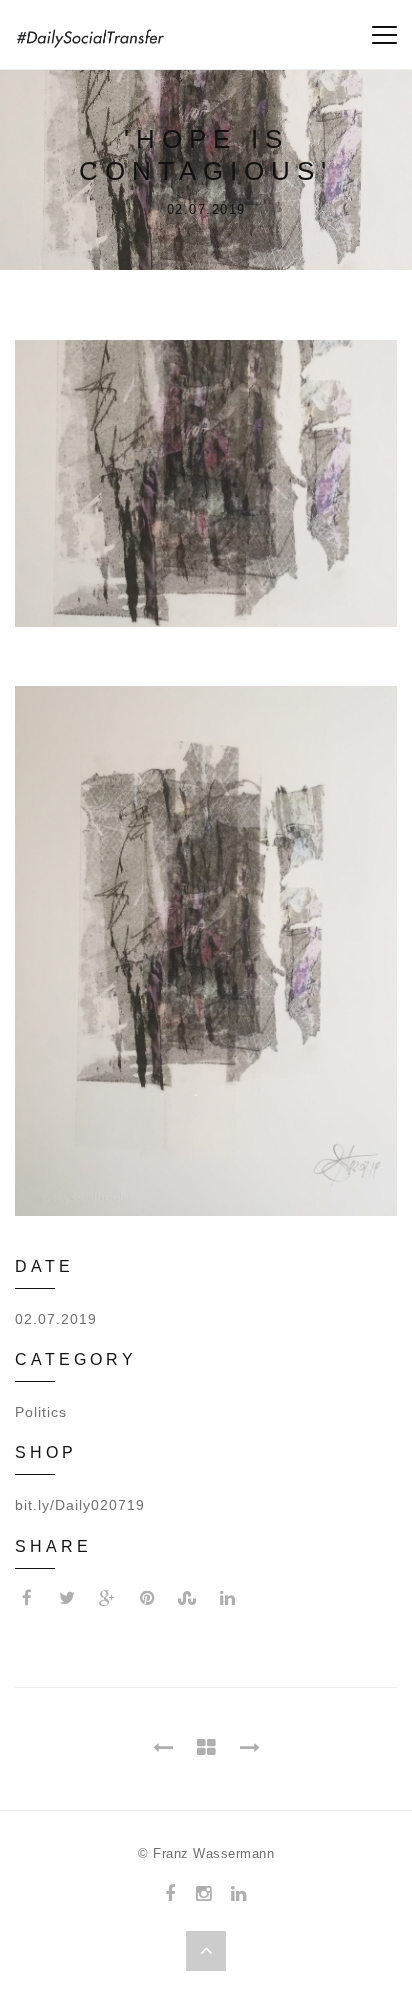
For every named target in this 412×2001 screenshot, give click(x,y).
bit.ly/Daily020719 (80, 1505)
